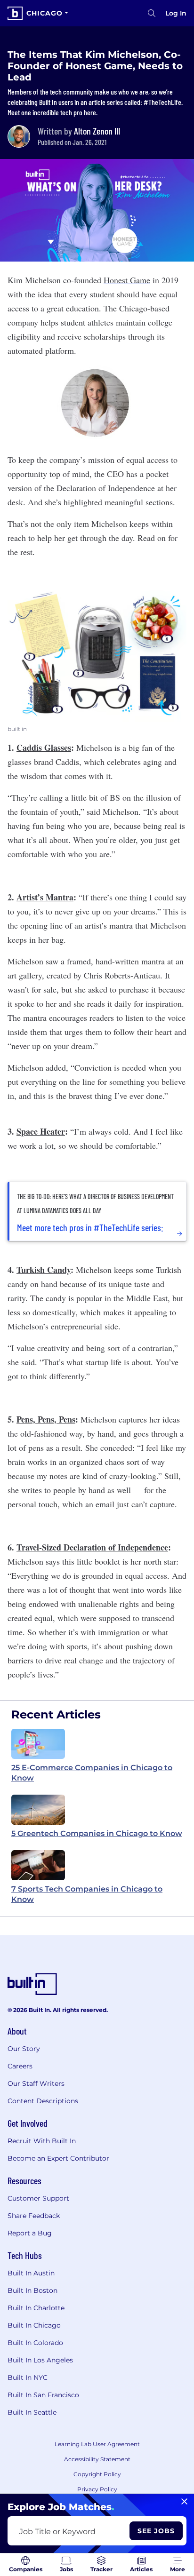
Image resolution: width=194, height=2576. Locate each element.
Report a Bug (30, 2233)
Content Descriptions (43, 2101)
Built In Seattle (32, 2412)
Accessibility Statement (97, 2459)
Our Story (24, 2049)
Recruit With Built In (42, 2141)
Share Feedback (34, 2216)
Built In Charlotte (36, 2308)
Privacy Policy (97, 2489)
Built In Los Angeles (40, 2360)
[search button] (152, 13)
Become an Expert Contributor (58, 2158)
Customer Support (38, 2198)
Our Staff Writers (36, 2083)
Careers (20, 2066)
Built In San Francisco (43, 2395)
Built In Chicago (34, 2325)
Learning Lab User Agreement (97, 2444)
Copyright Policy (97, 2474)
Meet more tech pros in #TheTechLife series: (90, 1227)
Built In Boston (32, 2290)
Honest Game (127, 280)
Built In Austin (31, 2273)
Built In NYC (28, 2377)
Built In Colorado (35, 2343)
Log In (176, 13)
